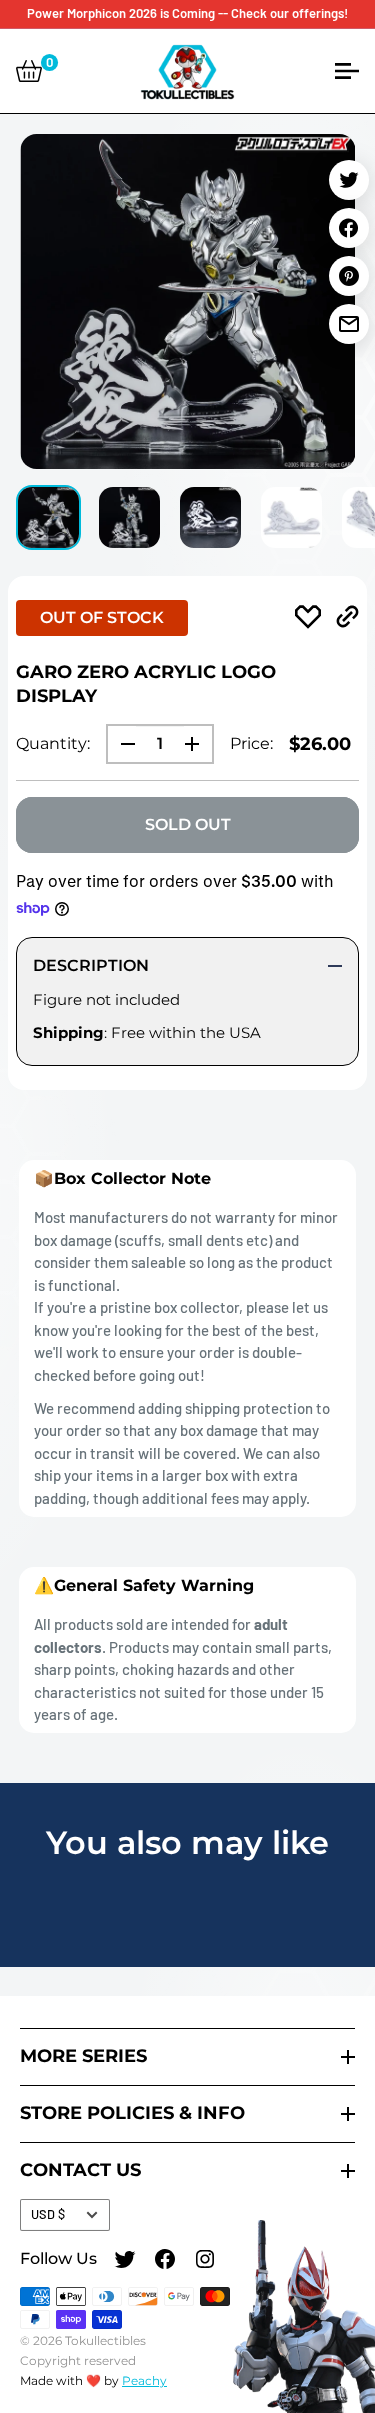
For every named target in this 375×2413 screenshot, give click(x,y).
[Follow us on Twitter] (125, 2262)
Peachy (144, 2380)
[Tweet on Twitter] (349, 180)
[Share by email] (349, 324)
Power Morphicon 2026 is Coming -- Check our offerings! (187, 13)
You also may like (187, 1842)
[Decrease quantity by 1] (122, 744)
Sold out (188, 824)
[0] (29, 71)
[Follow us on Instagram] (205, 2262)
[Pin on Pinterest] (349, 276)
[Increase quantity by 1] (198, 744)
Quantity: (53, 743)
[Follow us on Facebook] (165, 2262)
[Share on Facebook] (349, 228)
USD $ (48, 2214)
